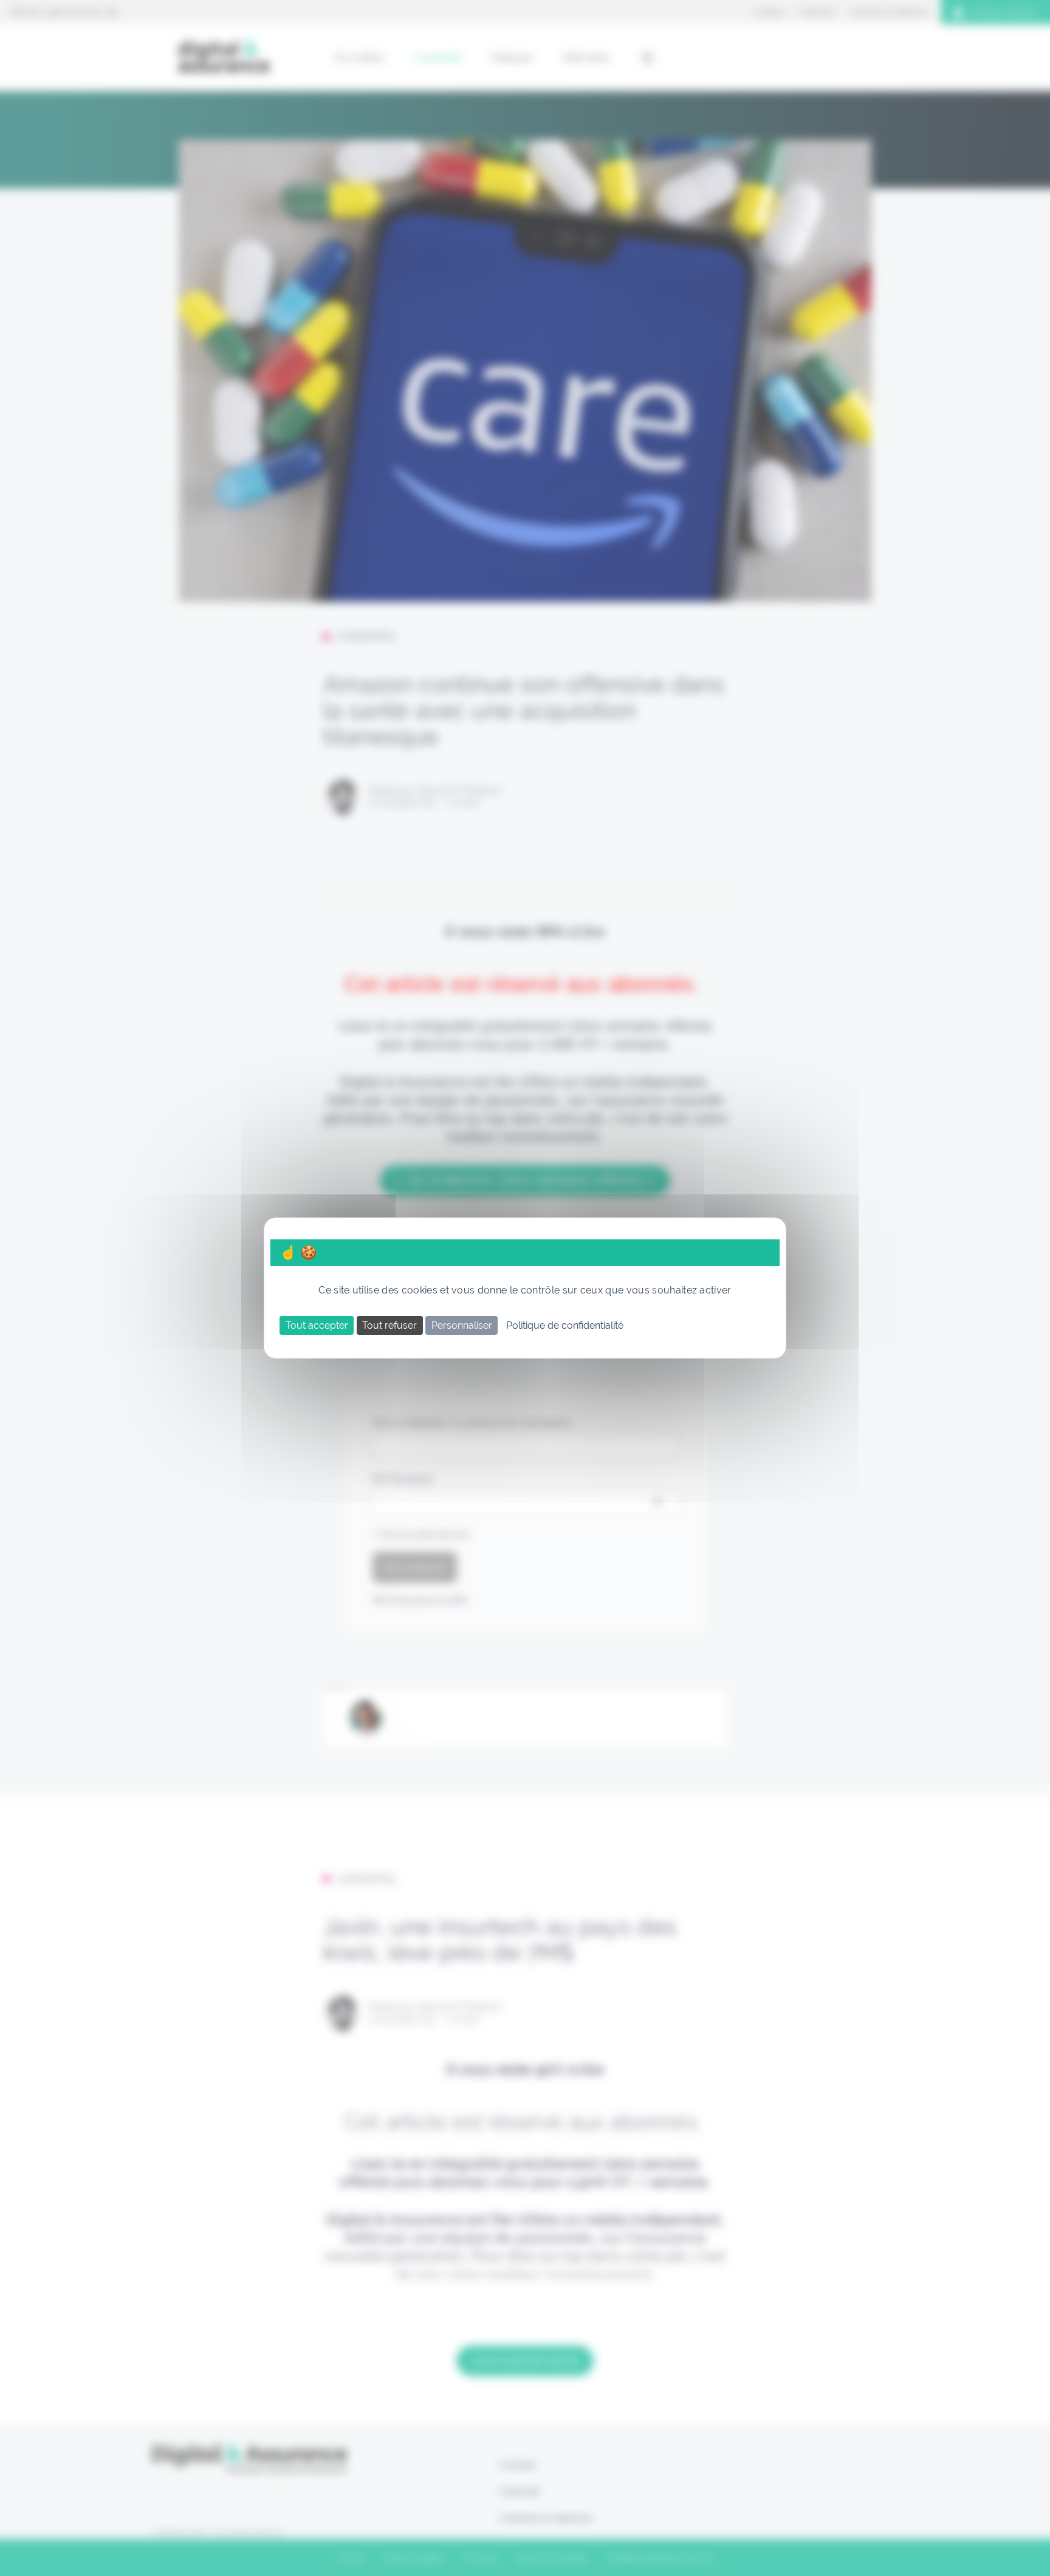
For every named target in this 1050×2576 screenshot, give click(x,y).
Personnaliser (462, 1325)
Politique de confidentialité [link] (565, 1325)
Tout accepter (317, 1325)
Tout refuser (389, 1325)
